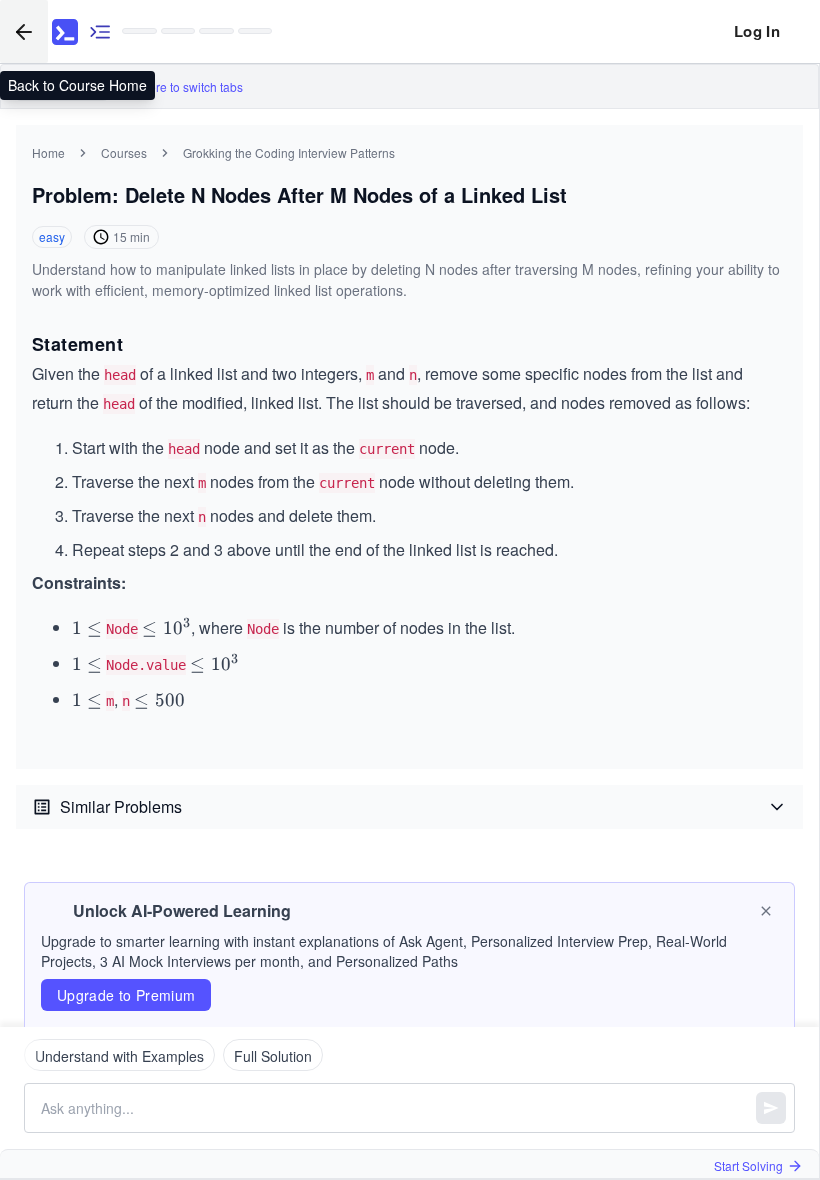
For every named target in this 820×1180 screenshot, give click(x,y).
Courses (124, 152)
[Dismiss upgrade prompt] (766, 911)
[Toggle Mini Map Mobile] (100, 31)
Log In (757, 31)
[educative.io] (65, 32)
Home (48, 152)
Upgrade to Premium (126, 995)
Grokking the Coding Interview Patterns (289, 152)
